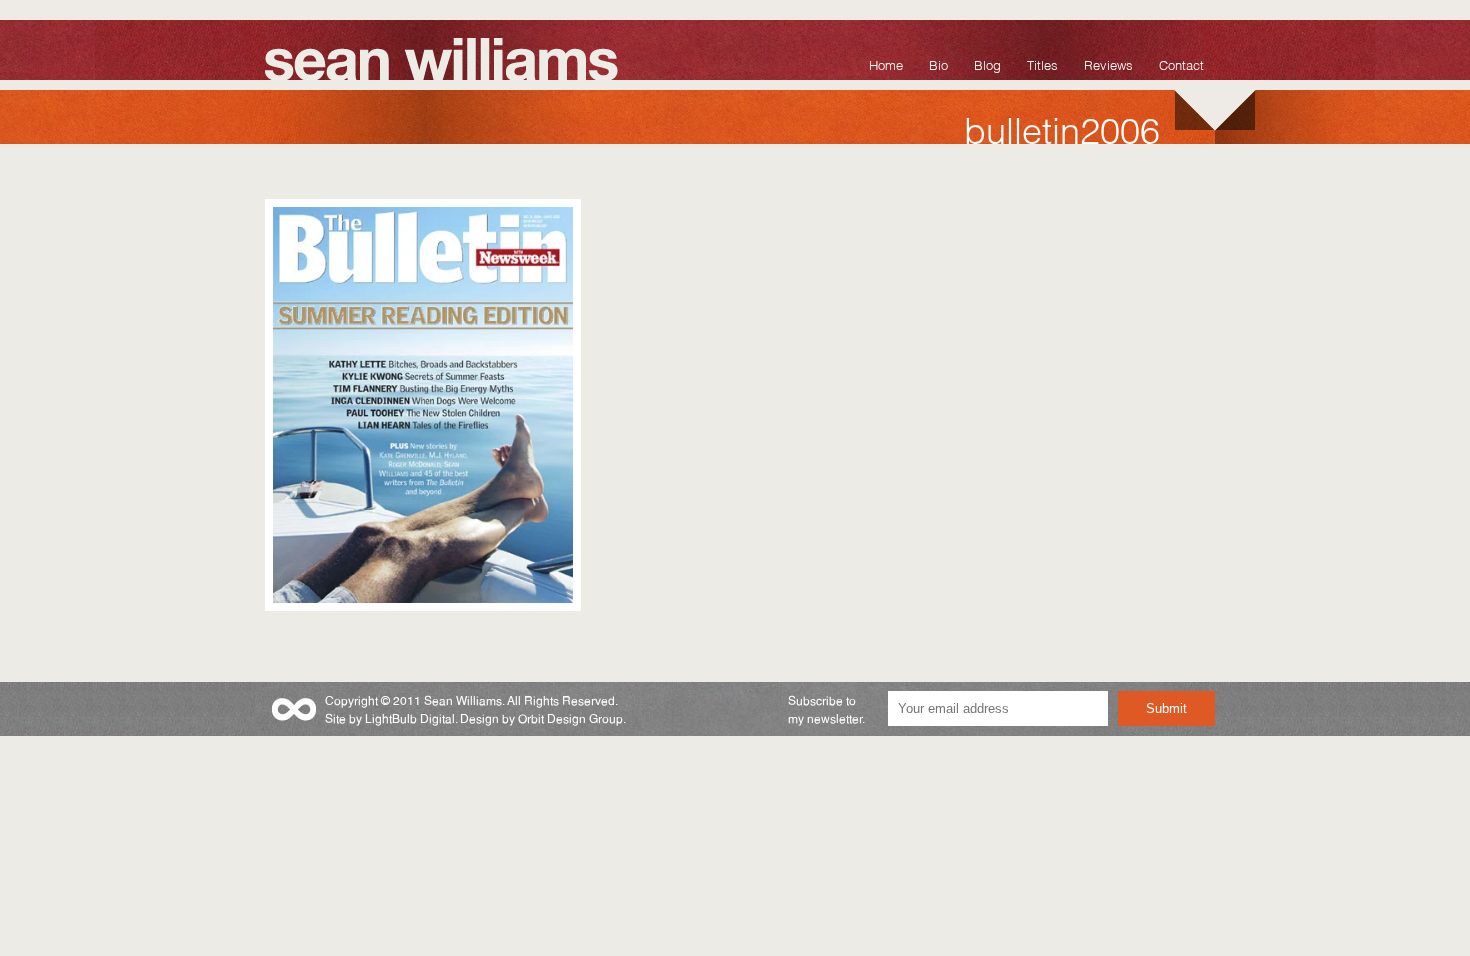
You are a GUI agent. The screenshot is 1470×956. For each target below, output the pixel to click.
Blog (987, 63)
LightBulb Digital (410, 717)
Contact (1181, 63)
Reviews (1108, 63)
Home (886, 63)
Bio (938, 63)
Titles (1042, 63)
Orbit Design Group (570, 717)
